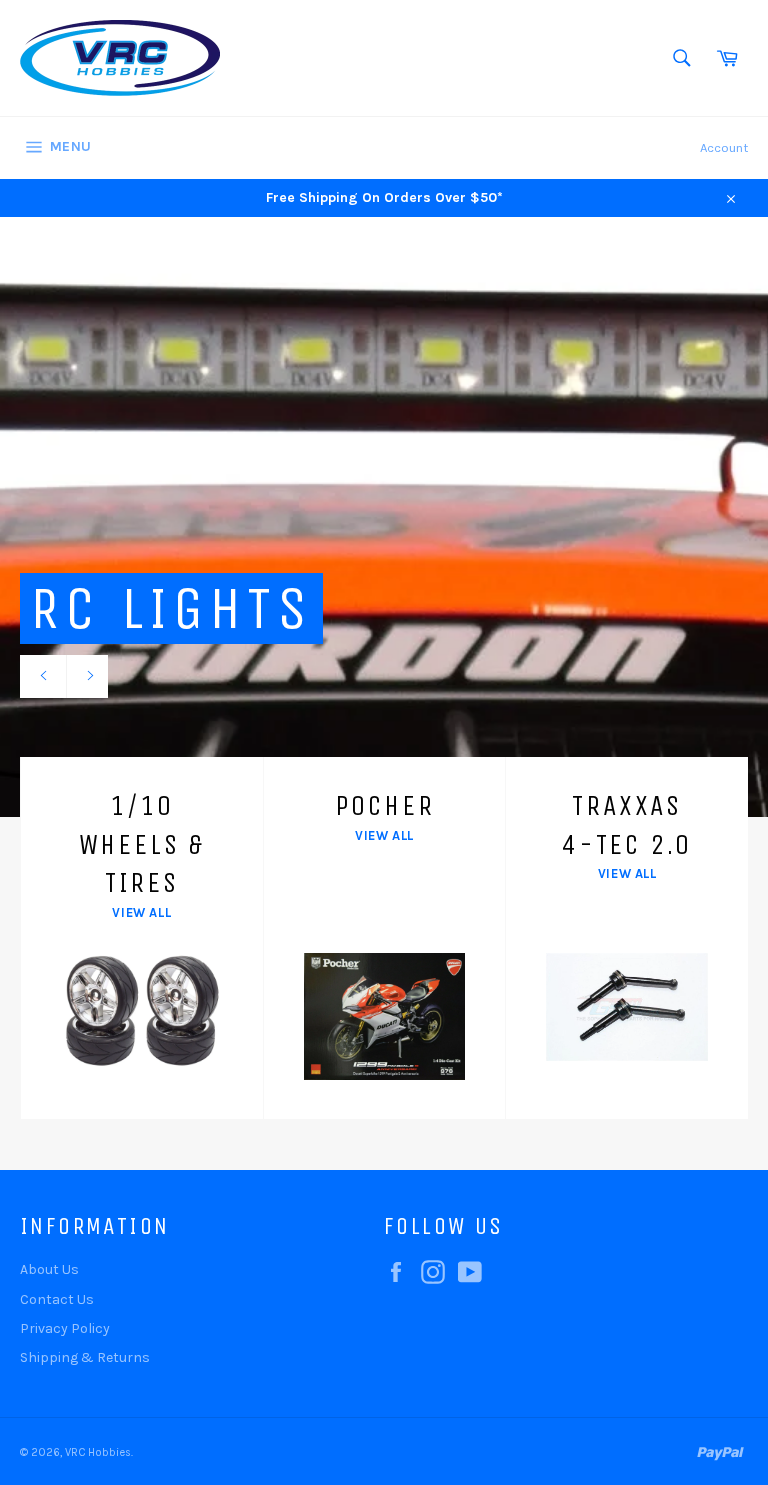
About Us (49, 1269)
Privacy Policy (65, 1328)
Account (724, 147)
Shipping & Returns (85, 1357)
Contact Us (57, 1299)
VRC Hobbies (98, 1452)
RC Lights (171, 608)
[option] (384, 517)
